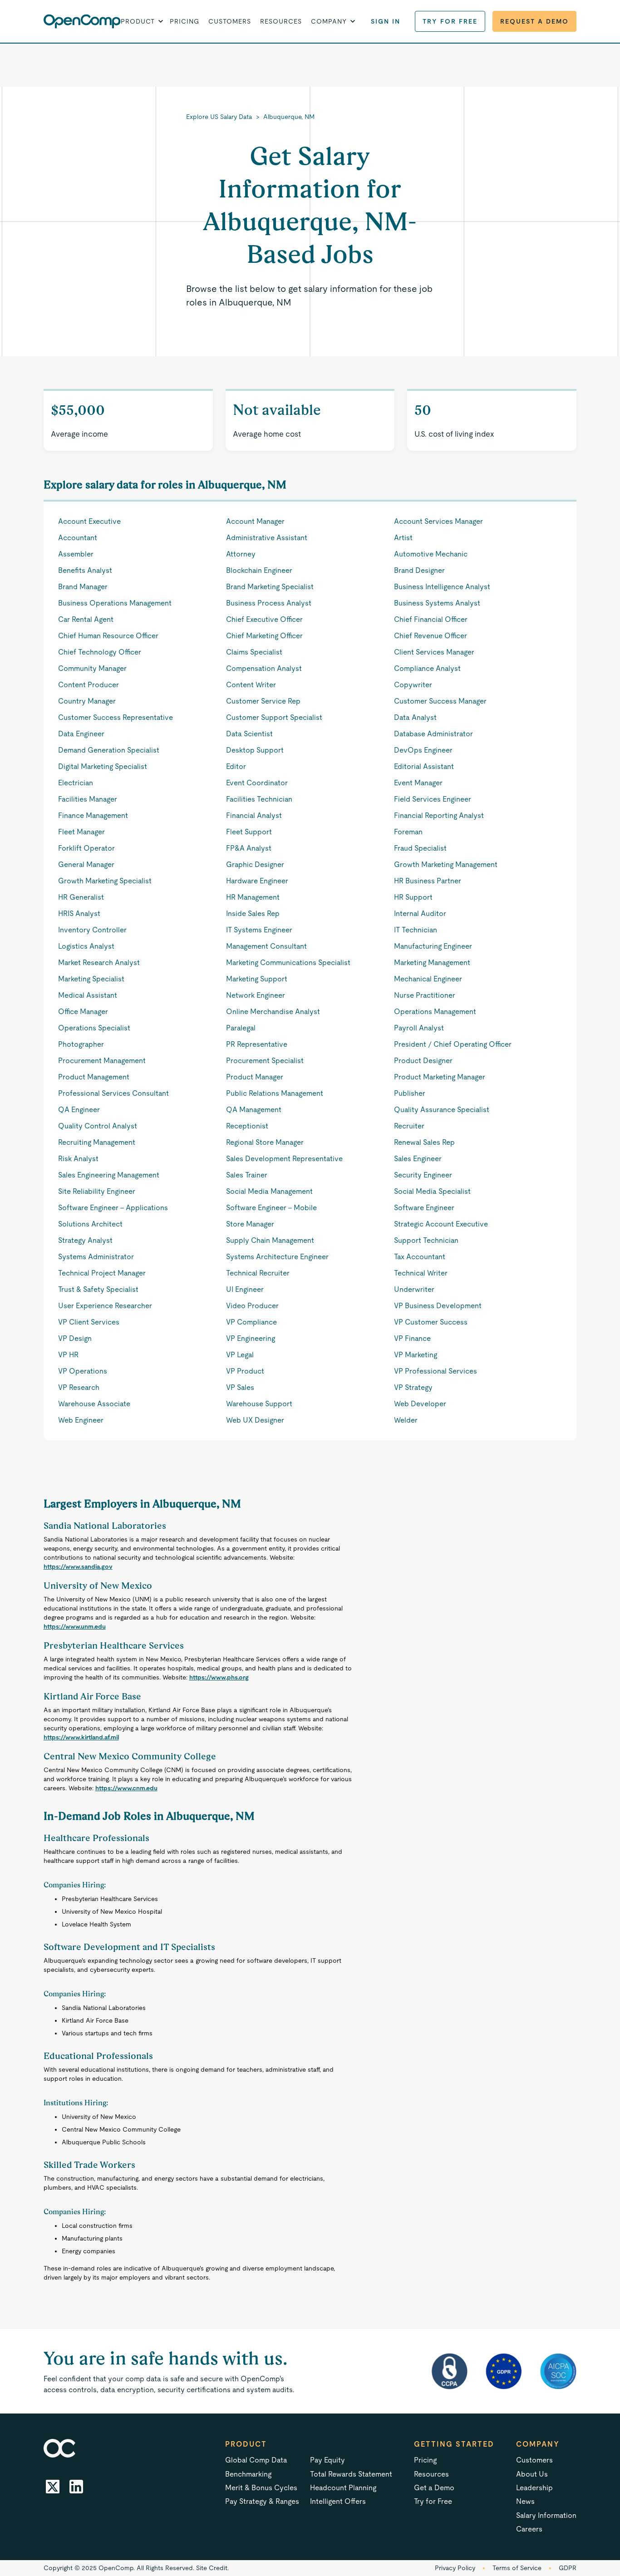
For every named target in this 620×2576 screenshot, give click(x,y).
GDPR (568, 2568)
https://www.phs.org (219, 1677)
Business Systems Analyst (437, 603)
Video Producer (252, 1306)
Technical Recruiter (258, 1273)
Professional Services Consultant (113, 1093)
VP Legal (240, 1355)
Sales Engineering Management (109, 1175)
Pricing (185, 21)
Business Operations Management (115, 603)
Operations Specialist (94, 1028)
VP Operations (83, 1371)
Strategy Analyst (85, 1240)
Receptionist (247, 1126)
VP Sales (240, 1387)
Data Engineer (81, 734)
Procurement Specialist (265, 1061)
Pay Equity (327, 2460)
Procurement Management (102, 1061)
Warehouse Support (259, 1404)
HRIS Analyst (79, 914)
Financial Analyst (254, 815)
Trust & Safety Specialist (98, 1289)
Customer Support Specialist (274, 717)
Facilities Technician (259, 799)
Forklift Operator (86, 848)
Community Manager (92, 668)
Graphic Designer (255, 864)
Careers (529, 2529)
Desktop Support (255, 750)
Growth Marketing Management (446, 864)
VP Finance (412, 1338)
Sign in (386, 21)
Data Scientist (249, 734)
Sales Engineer (418, 1159)
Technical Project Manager (102, 1273)
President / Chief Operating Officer (453, 1044)
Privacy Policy (455, 2568)
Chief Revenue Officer (431, 636)
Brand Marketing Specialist (270, 587)
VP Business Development (438, 1306)
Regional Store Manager (265, 1142)
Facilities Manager (88, 799)
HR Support (413, 897)
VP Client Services (89, 1322)
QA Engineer (79, 1110)
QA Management (254, 1110)
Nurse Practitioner (425, 995)
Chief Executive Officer (264, 619)
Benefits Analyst (85, 570)
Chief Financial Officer (431, 619)
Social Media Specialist (432, 1191)
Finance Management (93, 815)
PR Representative (257, 1044)
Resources (281, 21)
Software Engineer (424, 1208)
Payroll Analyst (419, 1028)
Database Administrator (433, 734)
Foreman (408, 832)
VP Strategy (413, 1387)
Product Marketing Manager (440, 1077)
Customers (230, 21)
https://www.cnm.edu (126, 1788)
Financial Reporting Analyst (439, 815)
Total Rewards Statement (351, 2474)
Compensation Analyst (264, 668)
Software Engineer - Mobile (271, 1208)
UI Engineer (245, 1289)
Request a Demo (534, 21)
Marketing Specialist (91, 979)
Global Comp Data (256, 2460)
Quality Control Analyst (98, 1126)
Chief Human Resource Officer (108, 636)
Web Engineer (81, 1420)
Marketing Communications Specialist (288, 963)
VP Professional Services (435, 1371)
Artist (403, 538)
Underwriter (414, 1289)
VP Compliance (251, 1322)
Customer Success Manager (440, 701)
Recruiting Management (97, 1142)
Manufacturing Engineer (433, 946)
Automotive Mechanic (431, 554)
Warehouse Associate (94, 1404)
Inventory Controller (92, 930)
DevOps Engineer (423, 750)
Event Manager (418, 783)
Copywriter (413, 685)
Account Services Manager (438, 521)
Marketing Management (432, 963)
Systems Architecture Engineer (277, 1257)
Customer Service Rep (263, 701)
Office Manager (83, 1012)
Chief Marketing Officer (264, 636)
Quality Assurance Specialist (442, 1110)
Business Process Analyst (269, 603)
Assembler (76, 554)
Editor (236, 766)
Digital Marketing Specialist (103, 766)
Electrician (76, 783)
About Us (532, 2474)
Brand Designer (419, 570)
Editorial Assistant (424, 766)
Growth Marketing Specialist (105, 881)
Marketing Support (257, 979)
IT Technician (416, 930)
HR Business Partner (428, 881)
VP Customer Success (431, 1322)
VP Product (245, 1371)
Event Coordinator (257, 783)
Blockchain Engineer (259, 570)
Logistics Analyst (86, 946)
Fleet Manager (81, 832)
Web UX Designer (255, 1420)
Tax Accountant (420, 1257)
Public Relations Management (275, 1093)
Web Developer (420, 1404)
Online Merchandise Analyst (273, 1012)
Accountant (78, 538)
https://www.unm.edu (75, 1626)
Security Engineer (423, 1175)
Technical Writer (421, 1273)
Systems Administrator (96, 1257)
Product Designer (423, 1061)
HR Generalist (81, 897)
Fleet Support (249, 832)
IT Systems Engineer (259, 930)
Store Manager (250, 1224)
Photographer (81, 1044)
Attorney (241, 554)
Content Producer (89, 685)
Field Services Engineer (433, 799)
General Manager (86, 864)
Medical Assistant (88, 995)
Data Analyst (415, 717)
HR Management (253, 897)
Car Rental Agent (86, 619)
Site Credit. (212, 2568)
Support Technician (426, 1240)
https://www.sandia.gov (78, 1566)
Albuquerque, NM (289, 117)
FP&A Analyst (249, 848)
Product (246, 2444)
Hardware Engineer (257, 881)
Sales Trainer (247, 1175)
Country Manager (87, 701)
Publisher (410, 1093)
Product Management (94, 1077)
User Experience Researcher (105, 1306)
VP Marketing (416, 1355)
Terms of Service (517, 2568)
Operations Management (435, 1012)
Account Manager (255, 521)
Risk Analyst (78, 1159)
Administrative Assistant (267, 538)
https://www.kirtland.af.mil (81, 1737)
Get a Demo (434, 2488)
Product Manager (255, 1077)
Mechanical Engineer (428, 979)
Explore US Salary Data (219, 117)
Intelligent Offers (338, 2501)
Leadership (534, 2488)
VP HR (68, 1355)
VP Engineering (251, 1338)
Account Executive (89, 521)
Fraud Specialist (420, 848)
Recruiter (409, 1126)
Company (538, 2444)
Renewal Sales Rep (424, 1142)
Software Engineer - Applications (113, 1208)
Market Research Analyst (99, 963)
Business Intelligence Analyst (442, 587)
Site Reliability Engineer (97, 1191)
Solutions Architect (90, 1224)
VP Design (75, 1338)
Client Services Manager (434, 652)
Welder (406, 1420)
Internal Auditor (420, 914)
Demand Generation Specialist (109, 750)
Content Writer (251, 685)
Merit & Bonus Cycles (261, 2488)
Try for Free (450, 21)
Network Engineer (256, 995)
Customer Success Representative (116, 717)
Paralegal (241, 1028)
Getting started (454, 2444)
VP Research (79, 1387)
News (525, 2501)
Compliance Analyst (427, 668)
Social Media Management (269, 1191)
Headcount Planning (343, 2488)
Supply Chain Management (270, 1240)
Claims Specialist (254, 652)
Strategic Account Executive (441, 1224)
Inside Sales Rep (253, 914)
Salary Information (546, 2515)
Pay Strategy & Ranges (262, 2501)
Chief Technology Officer (100, 652)
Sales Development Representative (284, 1159)
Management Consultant (266, 946)
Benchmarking (248, 2474)
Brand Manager (83, 587)
